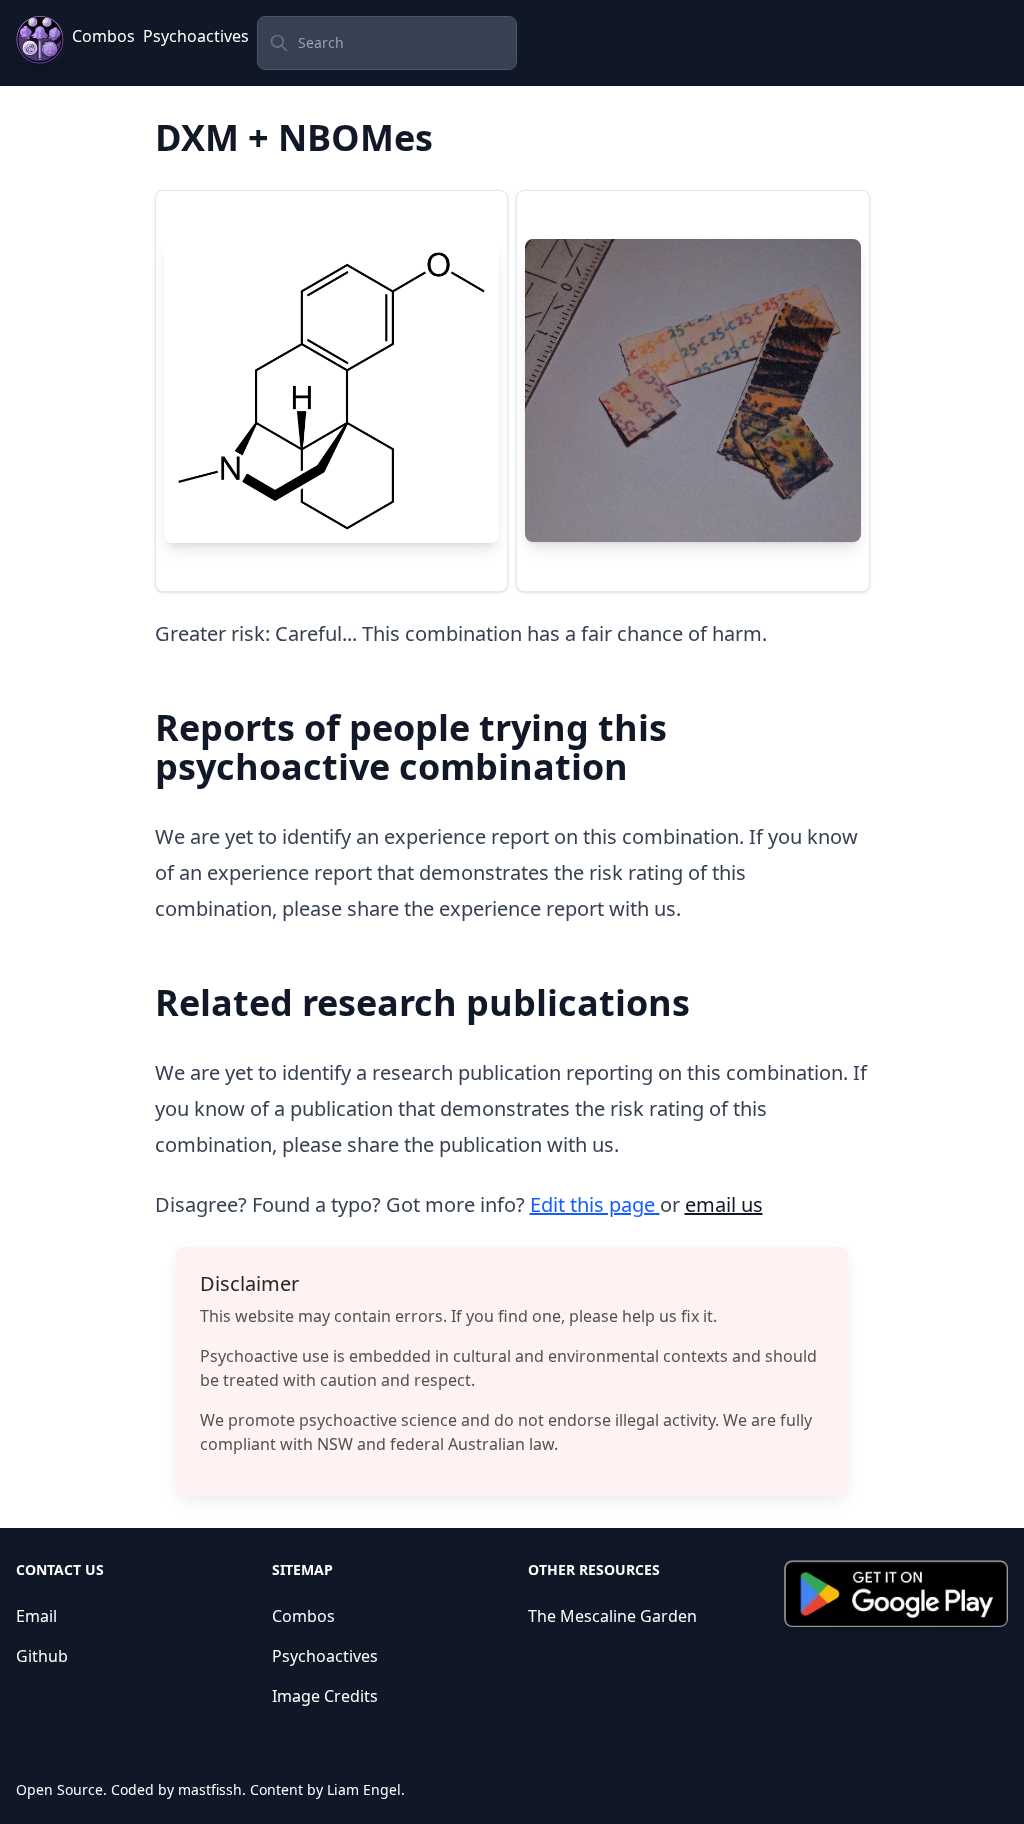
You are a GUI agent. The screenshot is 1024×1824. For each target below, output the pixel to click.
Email (36, 1616)
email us (724, 1204)
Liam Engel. (366, 1789)
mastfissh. (212, 1789)
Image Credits (325, 1696)
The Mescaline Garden (612, 1616)
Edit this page (595, 1204)
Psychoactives (196, 36)
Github (42, 1656)
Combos (103, 36)
